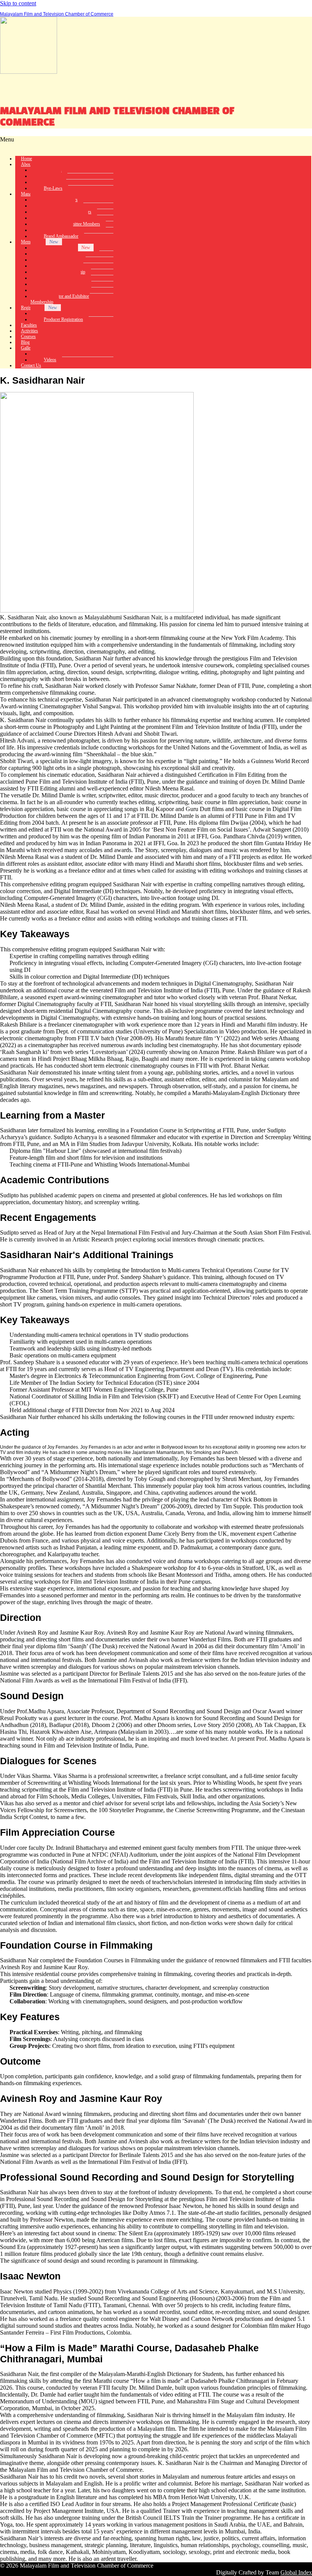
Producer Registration (63, 319)
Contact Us (31, 365)
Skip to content (18, 3)
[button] (156, 143)
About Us (30, 164)
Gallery (28, 348)
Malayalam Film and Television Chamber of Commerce (57, 14)
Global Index (296, 2572)
